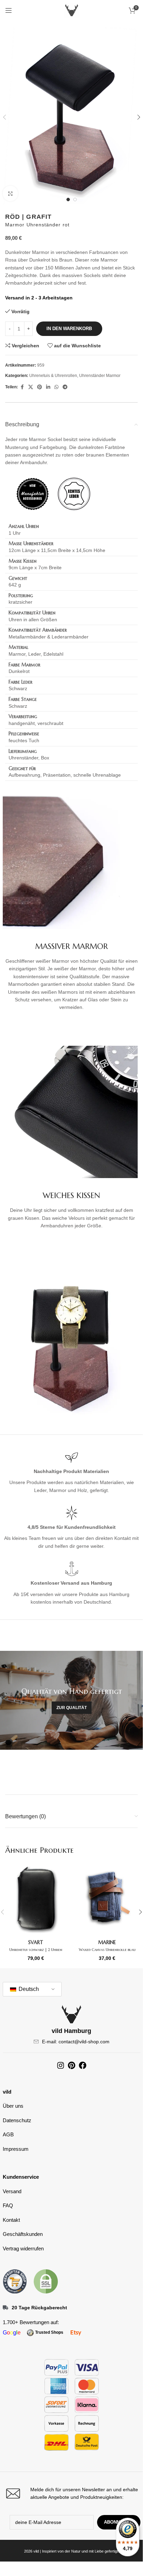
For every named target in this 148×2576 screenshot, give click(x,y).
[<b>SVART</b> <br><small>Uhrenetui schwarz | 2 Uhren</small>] (36, 1899)
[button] (139, 117)
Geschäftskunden (23, 2234)
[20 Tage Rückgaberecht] (6, 2308)
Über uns (13, 2106)
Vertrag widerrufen (23, 2248)
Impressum (16, 2149)
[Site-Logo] (72, 10)
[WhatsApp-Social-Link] (56, 387)
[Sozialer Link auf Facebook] (22, 387)
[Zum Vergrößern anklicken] (10, 193)
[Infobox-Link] (72, 2493)
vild (7, 2092)
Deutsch (28, 1989)
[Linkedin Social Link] (48, 387)
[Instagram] (61, 2065)
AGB (8, 2134)
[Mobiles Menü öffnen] (9, 10)
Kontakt (11, 2220)
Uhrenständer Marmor (100, 376)
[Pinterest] (72, 2065)
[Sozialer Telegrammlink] (65, 387)
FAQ (8, 2205)
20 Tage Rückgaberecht (39, 2308)
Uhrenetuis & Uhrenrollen (53, 376)
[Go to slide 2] (75, 200)
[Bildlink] (15, 2281)
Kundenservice (21, 2177)
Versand (12, 2191)
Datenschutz (17, 2120)
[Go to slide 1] (68, 200)
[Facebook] (83, 2065)
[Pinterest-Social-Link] (40, 387)
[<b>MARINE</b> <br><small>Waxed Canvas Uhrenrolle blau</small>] (107, 1899)
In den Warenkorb (69, 329)
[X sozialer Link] (31, 387)
